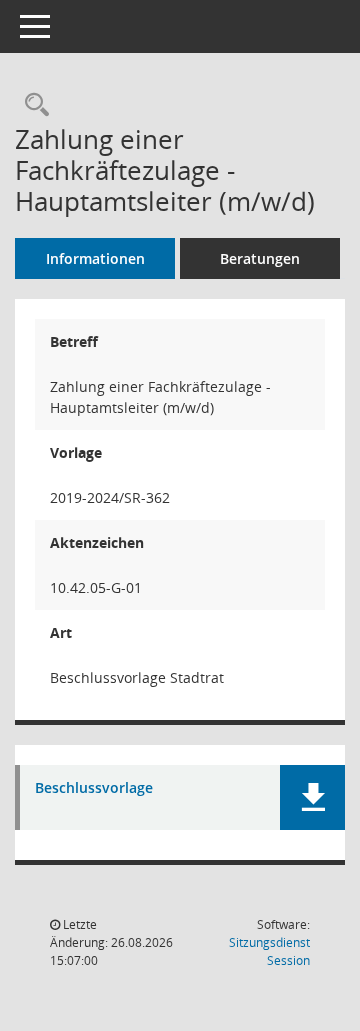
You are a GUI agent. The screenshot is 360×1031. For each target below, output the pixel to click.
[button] (312, 797)
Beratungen (260, 258)
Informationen (95, 258)
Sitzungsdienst (269, 951)
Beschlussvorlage (94, 788)
